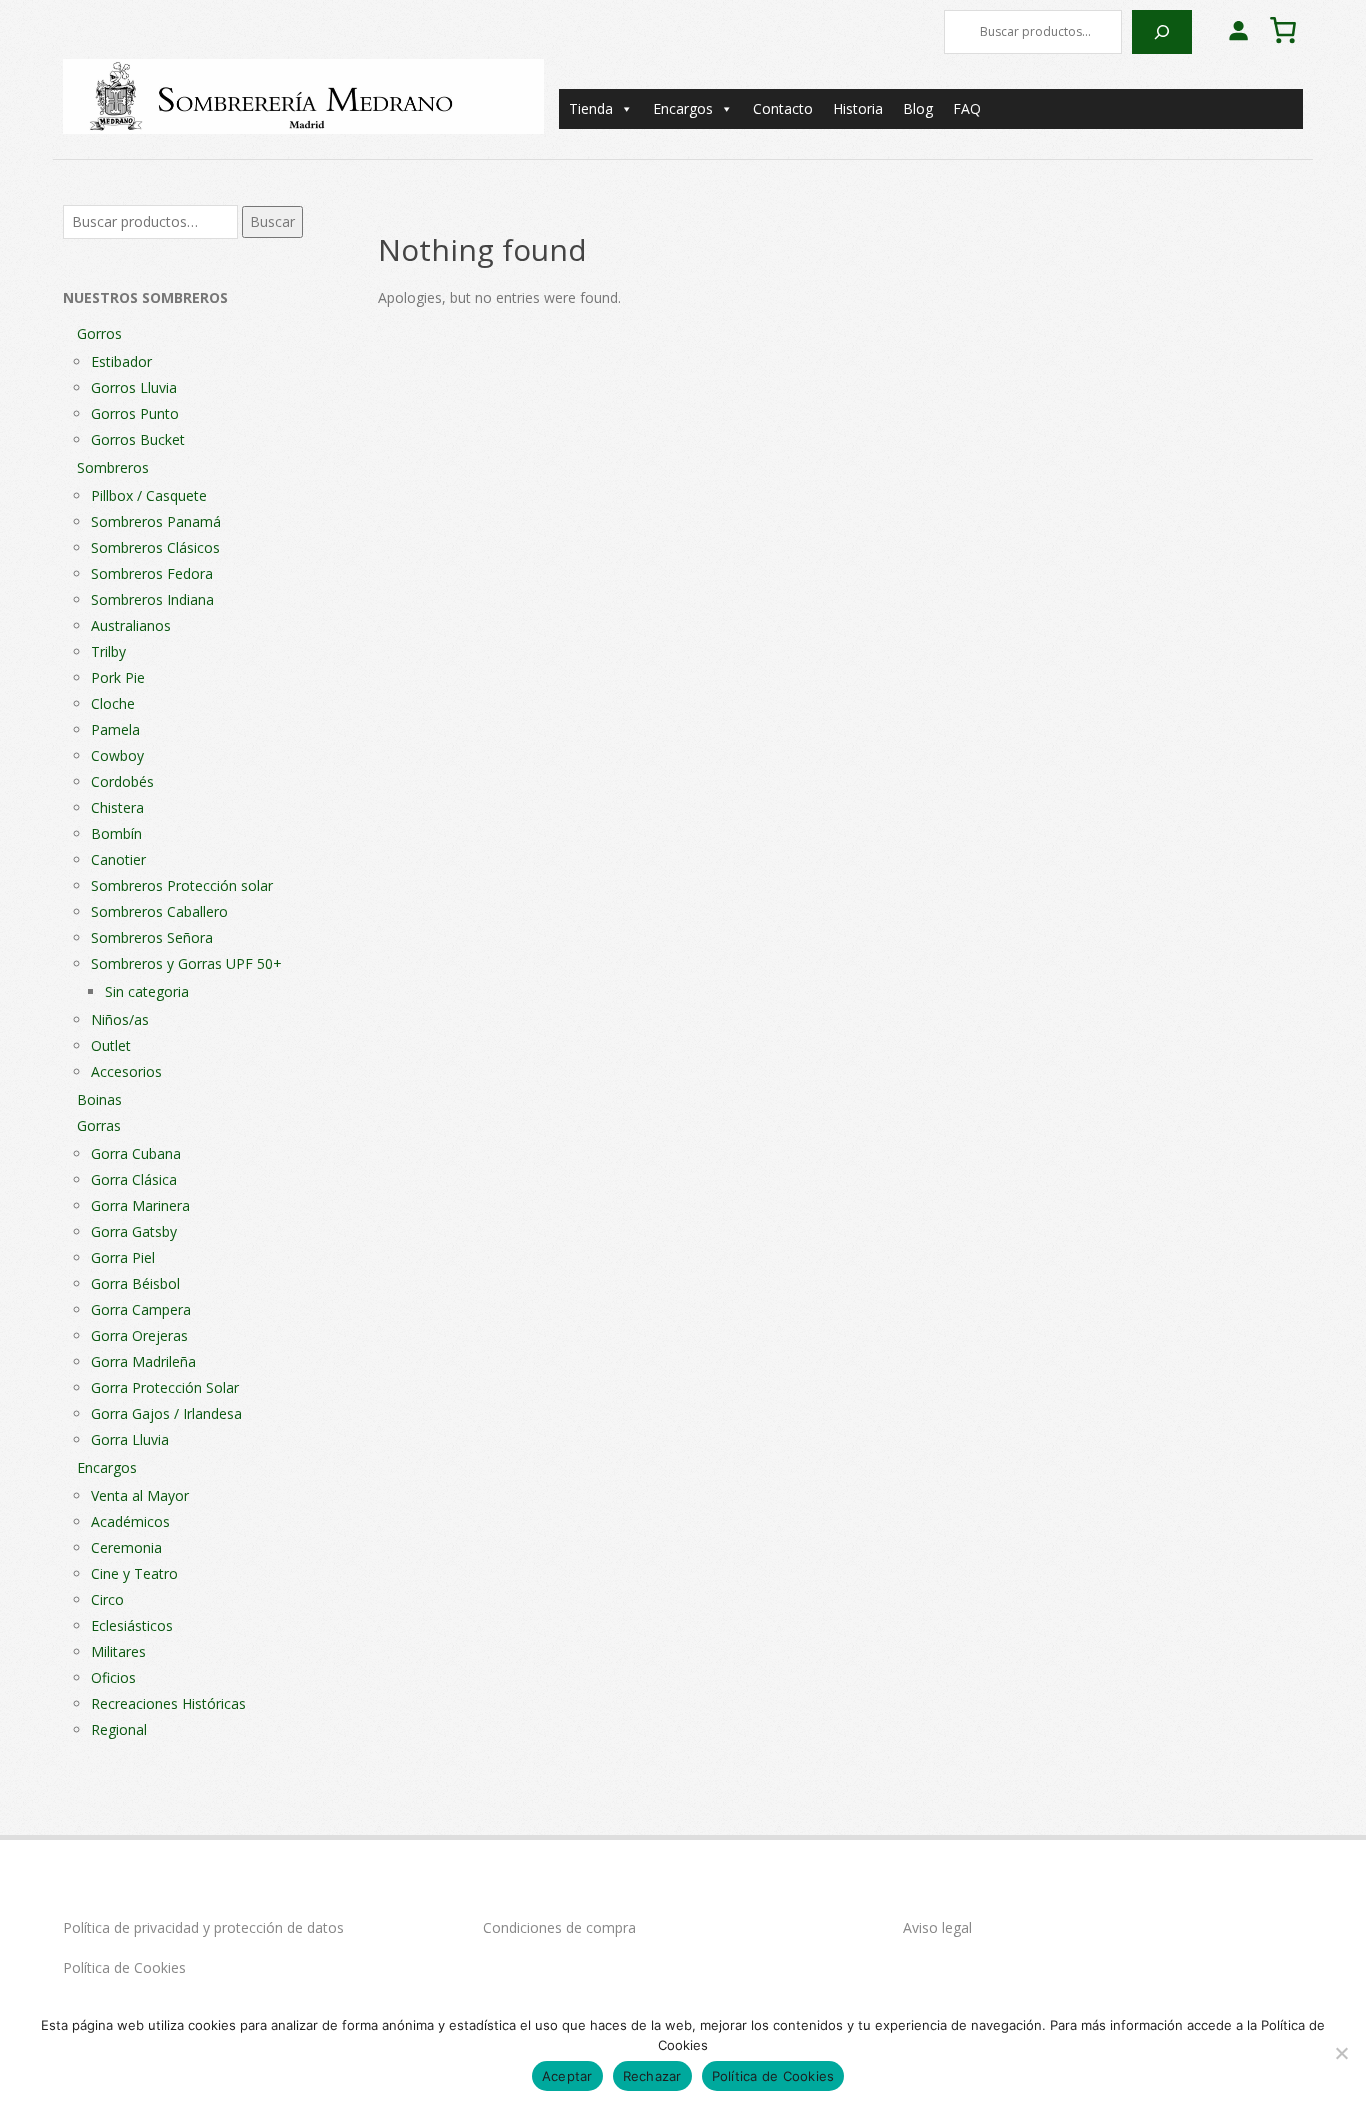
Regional (119, 1729)
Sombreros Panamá (156, 521)
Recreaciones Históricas (168, 1703)
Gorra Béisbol (135, 1283)
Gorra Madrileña (143, 1361)
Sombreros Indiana (152, 599)
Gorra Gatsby (134, 1231)
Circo (107, 1599)
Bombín (116, 833)
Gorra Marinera (140, 1205)
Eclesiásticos (132, 1625)
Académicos (130, 1521)
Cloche (113, 703)
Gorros (99, 333)
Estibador (121, 361)
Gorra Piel (123, 1257)
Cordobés (122, 781)
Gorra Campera (141, 1309)
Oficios (113, 1677)
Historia (858, 108)
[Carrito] (1283, 30)
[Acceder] (1238, 30)
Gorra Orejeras (139, 1335)
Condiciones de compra (559, 1927)
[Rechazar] (1341, 2053)
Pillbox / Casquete (149, 495)
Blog (918, 108)
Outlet (111, 1045)
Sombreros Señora (152, 937)
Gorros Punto (135, 413)
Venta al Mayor (140, 1495)
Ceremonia (126, 1547)
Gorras (99, 1125)
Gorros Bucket (138, 439)
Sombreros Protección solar (182, 885)
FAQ (967, 108)
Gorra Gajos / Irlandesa (166, 1413)
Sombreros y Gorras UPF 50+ (186, 963)
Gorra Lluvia (130, 1439)
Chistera (117, 807)
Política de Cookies (124, 1967)
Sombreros (113, 467)
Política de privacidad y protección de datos (203, 1927)
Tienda (591, 108)
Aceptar (567, 2076)
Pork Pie (118, 677)
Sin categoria (147, 991)
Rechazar (652, 2076)
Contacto (783, 108)
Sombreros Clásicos (155, 547)
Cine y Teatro (134, 1573)
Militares (118, 1651)
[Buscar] (1162, 32)
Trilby (108, 651)
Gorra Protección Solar (165, 1387)
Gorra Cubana (136, 1153)
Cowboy (117, 755)
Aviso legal (937, 1927)
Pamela (115, 729)
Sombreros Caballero (159, 911)
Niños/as (120, 1019)
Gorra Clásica (134, 1179)
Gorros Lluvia (134, 387)
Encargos (683, 108)
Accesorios (126, 1071)
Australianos (131, 625)
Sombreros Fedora (152, 573)
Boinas (99, 1099)
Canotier (118, 859)
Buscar (272, 221)
